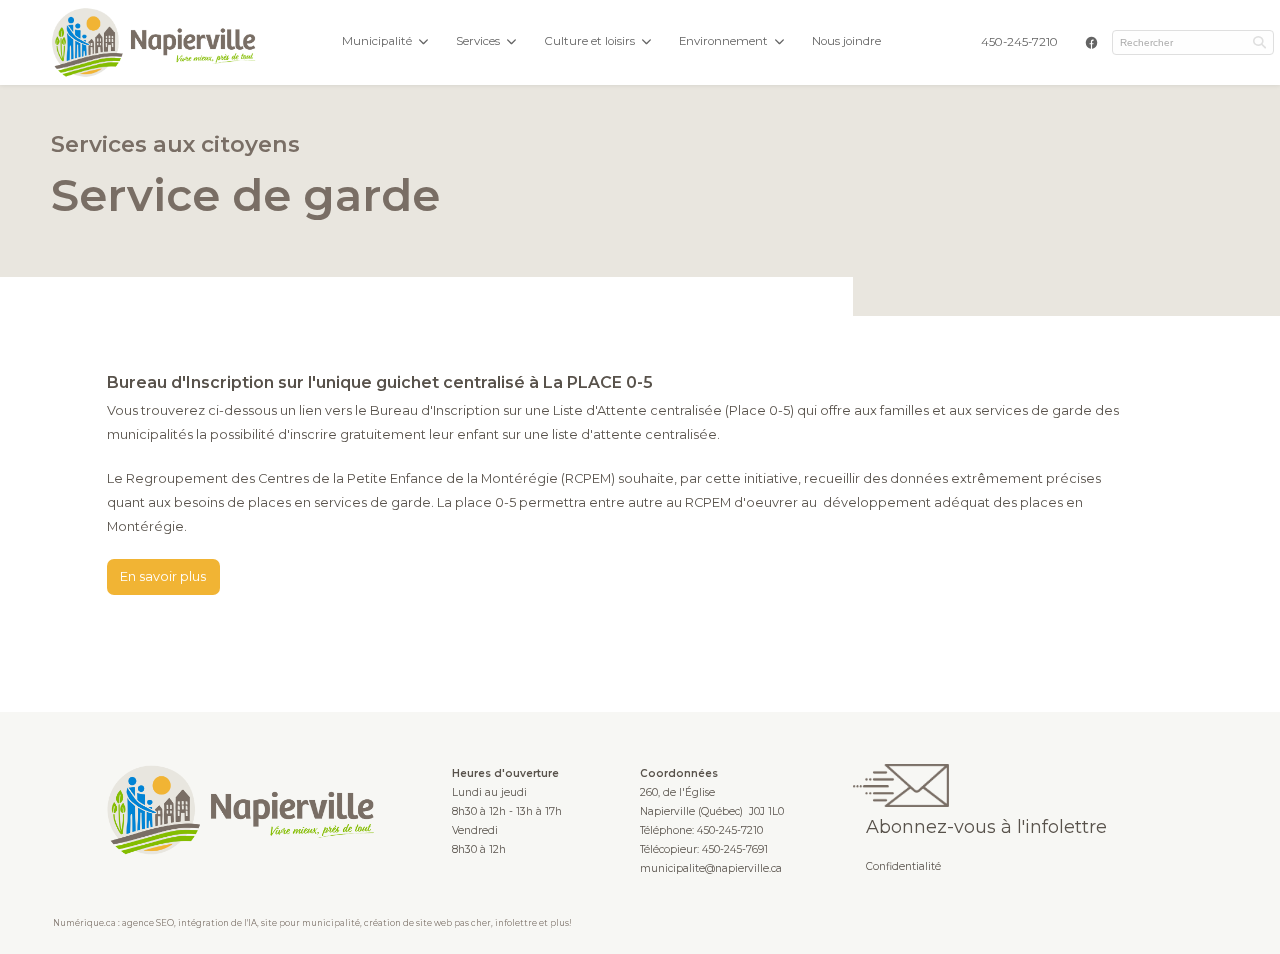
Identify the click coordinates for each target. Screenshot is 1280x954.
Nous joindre (846, 41)
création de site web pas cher (427, 923)
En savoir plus (163, 576)
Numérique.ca (84, 923)
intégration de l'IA (217, 923)
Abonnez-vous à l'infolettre (986, 826)
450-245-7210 (1019, 42)
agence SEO (148, 923)
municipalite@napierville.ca (711, 868)
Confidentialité (903, 866)
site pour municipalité (310, 923)
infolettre (516, 923)
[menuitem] (1019, 42)
